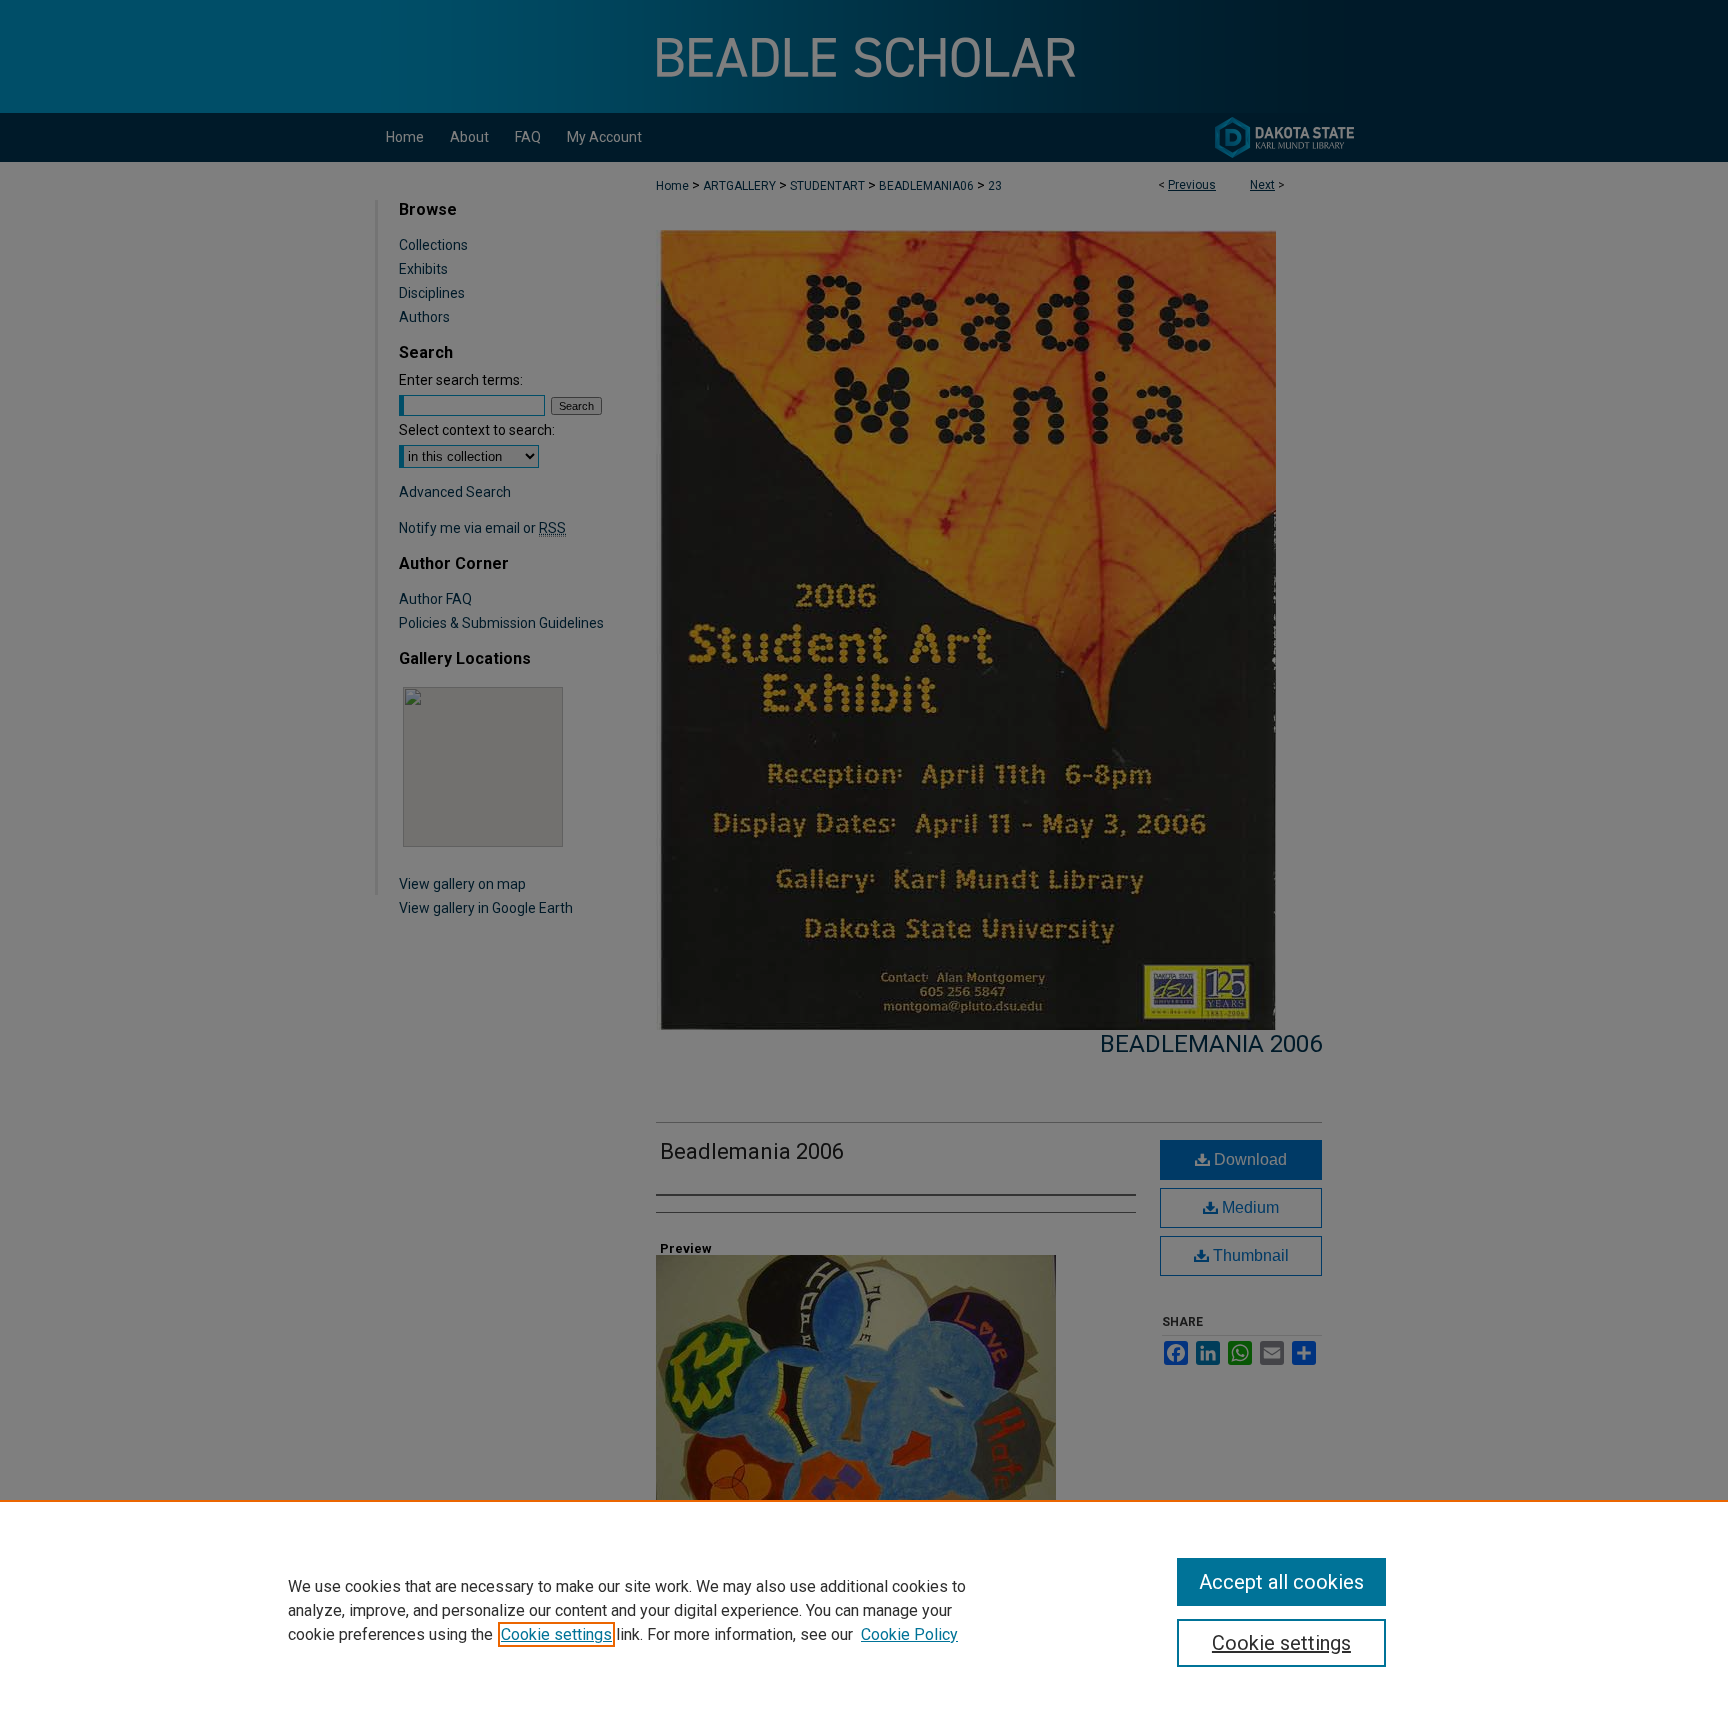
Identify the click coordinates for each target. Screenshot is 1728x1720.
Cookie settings (556, 1634)
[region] (864, 1610)
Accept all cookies (1281, 1582)
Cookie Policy (909, 1634)
